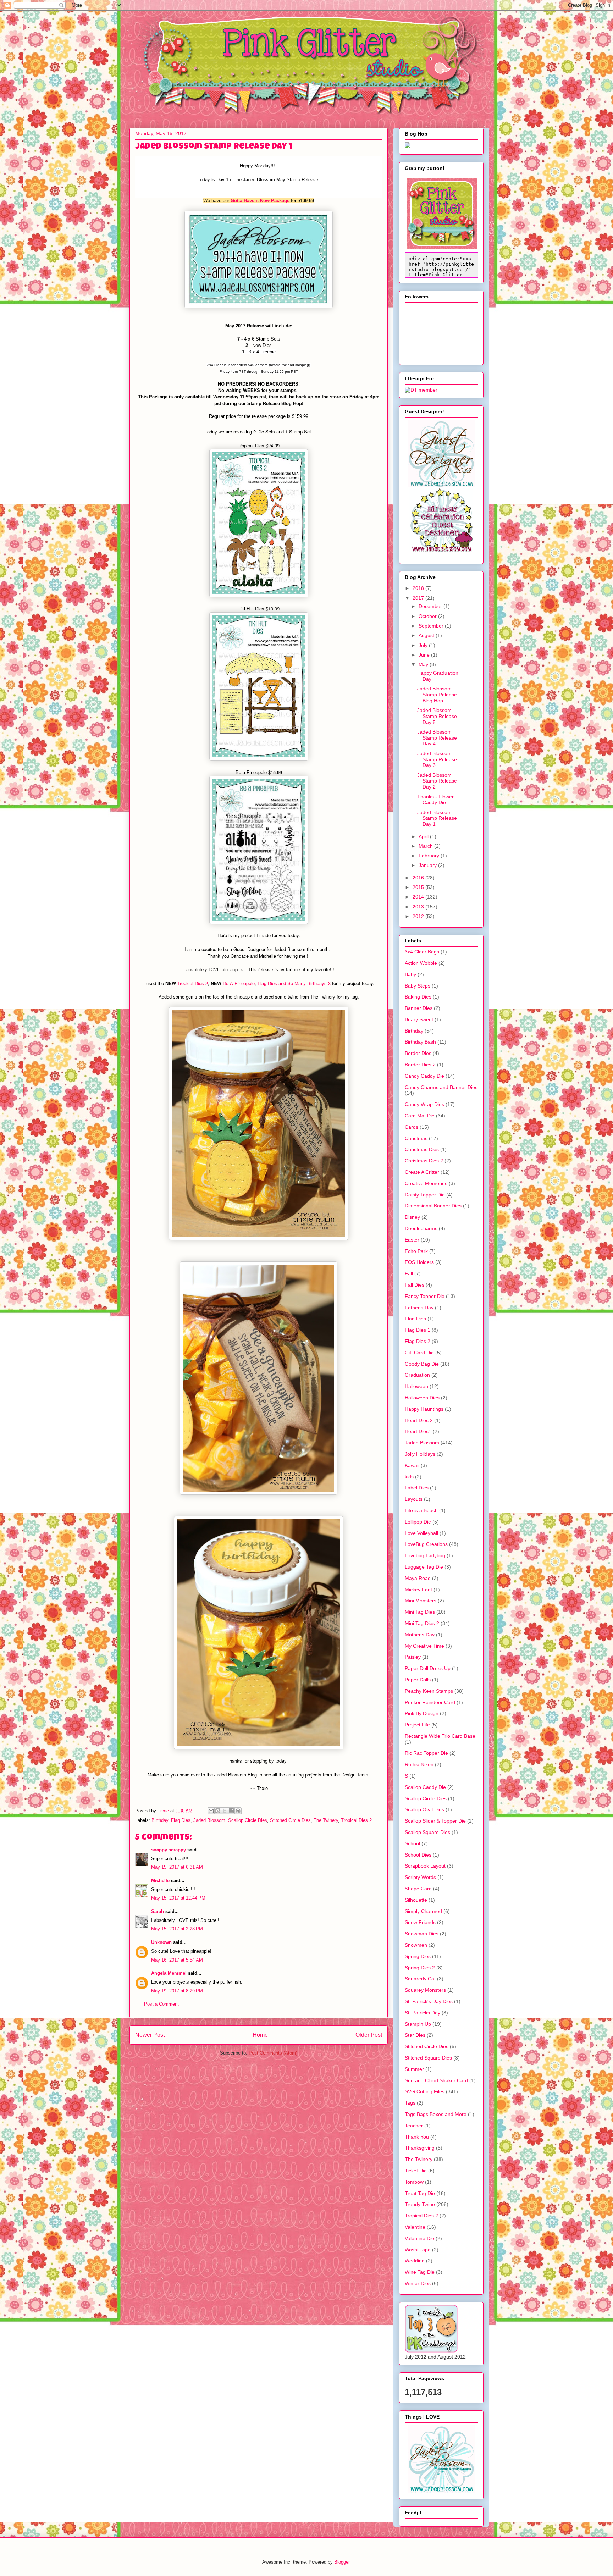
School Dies (418, 1855)
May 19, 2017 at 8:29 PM (177, 1991)
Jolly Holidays (420, 1454)
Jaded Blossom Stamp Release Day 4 (437, 738)
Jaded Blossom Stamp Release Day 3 (437, 759)
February (430, 856)
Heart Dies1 (418, 1431)
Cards (412, 1127)
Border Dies (418, 1053)
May (424, 664)
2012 (419, 916)
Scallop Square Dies (427, 1832)
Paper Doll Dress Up (428, 1668)
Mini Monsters (421, 1601)
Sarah (158, 1911)
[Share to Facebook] (231, 1811)
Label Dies (417, 1488)
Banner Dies (419, 1008)
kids (409, 1477)
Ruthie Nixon (419, 1764)
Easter (412, 1240)
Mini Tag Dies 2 (422, 1623)
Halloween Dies (422, 1398)
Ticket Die (416, 2171)
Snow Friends (420, 1922)
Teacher (414, 2126)
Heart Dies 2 (419, 1420)
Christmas (416, 1138)
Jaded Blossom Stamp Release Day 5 (437, 716)
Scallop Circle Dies (248, 1820)
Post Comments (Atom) (273, 2053)
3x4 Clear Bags (422, 952)
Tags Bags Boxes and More (436, 2114)
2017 (419, 598)
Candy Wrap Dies (424, 1104)
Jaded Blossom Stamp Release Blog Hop (437, 695)
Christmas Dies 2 (424, 1161)
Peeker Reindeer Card (430, 1702)
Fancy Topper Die (425, 1296)
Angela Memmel (169, 1973)
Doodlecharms (421, 1228)
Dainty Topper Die (425, 1195)
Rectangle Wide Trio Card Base (440, 1736)
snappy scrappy (169, 1850)
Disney (412, 1217)
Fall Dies (415, 1285)
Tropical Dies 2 (193, 983)
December (431, 606)
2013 (419, 907)
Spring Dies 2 (420, 1968)
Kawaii (412, 1465)
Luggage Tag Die (424, 1567)
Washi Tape (418, 2250)
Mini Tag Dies (420, 1612)
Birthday (160, 1820)
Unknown (161, 1942)
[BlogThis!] (218, 1811)
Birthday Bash (420, 1042)
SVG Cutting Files (425, 2091)
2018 (419, 588)
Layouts (414, 1499)
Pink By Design (422, 1713)
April (424, 836)
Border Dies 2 (420, 1065)
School (412, 1843)
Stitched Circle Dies (290, 1820)
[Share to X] (225, 1811)
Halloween (416, 1386)
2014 (419, 897)
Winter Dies (418, 2283)
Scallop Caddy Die (425, 1787)
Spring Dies (418, 1956)
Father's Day (419, 1308)
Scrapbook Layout (425, 1866)
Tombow (414, 2182)
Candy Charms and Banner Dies (441, 1087)
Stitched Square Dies (428, 2058)
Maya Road (418, 1578)
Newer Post (150, 2035)
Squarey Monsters (425, 1990)
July (424, 645)
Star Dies (415, 2035)
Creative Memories (426, 1183)
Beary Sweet (419, 1019)
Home (260, 2035)
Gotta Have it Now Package (260, 201)
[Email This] (211, 1811)
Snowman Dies (422, 1934)
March (426, 846)
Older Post (369, 2035)
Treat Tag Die (420, 2193)
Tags (410, 2103)
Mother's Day (420, 1635)
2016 (419, 878)
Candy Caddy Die (424, 1076)
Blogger (342, 2562)
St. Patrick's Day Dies (429, 2001)
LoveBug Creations (426, 1544)
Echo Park (416, 1251)
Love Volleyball (421, 1533)
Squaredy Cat (420, 1979)
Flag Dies (267, 983)
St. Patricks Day (423, 2013)
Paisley (413, 1657)
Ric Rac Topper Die (426, 1753)
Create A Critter (422, 1172)
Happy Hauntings (424, 1409)
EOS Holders (419, 1262)
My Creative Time (424, 1646)
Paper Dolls (418, 1680)
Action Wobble (421, 963)
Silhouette (416, 1900)
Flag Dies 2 (418, 1341)
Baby (410, 974)
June (425, 655)
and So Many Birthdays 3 (304, 983)
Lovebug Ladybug (425, 1555)
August (427, 635)
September (432, 626)
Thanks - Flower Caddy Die (435, 800)
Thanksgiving (420, 2148)
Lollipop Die (418, 1522)
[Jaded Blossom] (441, 486)
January (428, 865)
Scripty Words (420, 1877)
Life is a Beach (421, 1510)
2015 (419, 887)
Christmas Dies (422, 1149)
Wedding (415, 2261)
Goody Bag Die (422, 1364)
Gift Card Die (419, 1353)
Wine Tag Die (420, 2272)
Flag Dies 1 (418, 1330)
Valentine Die (419, 2238)
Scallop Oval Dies (424, 1809)
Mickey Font (418, 1590)
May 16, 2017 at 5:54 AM (177, 1960)
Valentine (415, 2227)
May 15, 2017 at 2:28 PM (177, 1929)
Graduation (417, 1375)
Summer (414, 2069)
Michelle (160, 1881)
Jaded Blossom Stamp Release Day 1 (437, 818)
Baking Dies (418, 997)
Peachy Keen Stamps (429, 1691)
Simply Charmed (423, 1911)
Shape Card (418, 1889)
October (428, 616)
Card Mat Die (420, 1116)
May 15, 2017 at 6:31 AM (177, 1867)
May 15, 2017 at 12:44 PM (178, 1898)
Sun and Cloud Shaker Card (436, 2080)
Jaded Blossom (209, 1820)
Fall (409, 1273)
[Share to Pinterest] (238, 1811)
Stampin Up (418, 2024)
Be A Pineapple (239, 983)
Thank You (417, 2137)
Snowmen (416, 1945)
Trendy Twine (420, 2204)
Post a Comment (161, 2004)
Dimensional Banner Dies (433, 1206)
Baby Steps (418, 986)
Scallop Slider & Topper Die (435, 1821)
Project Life (417, 1725)
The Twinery (326, 1820)
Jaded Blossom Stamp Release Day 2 (437, 781)
